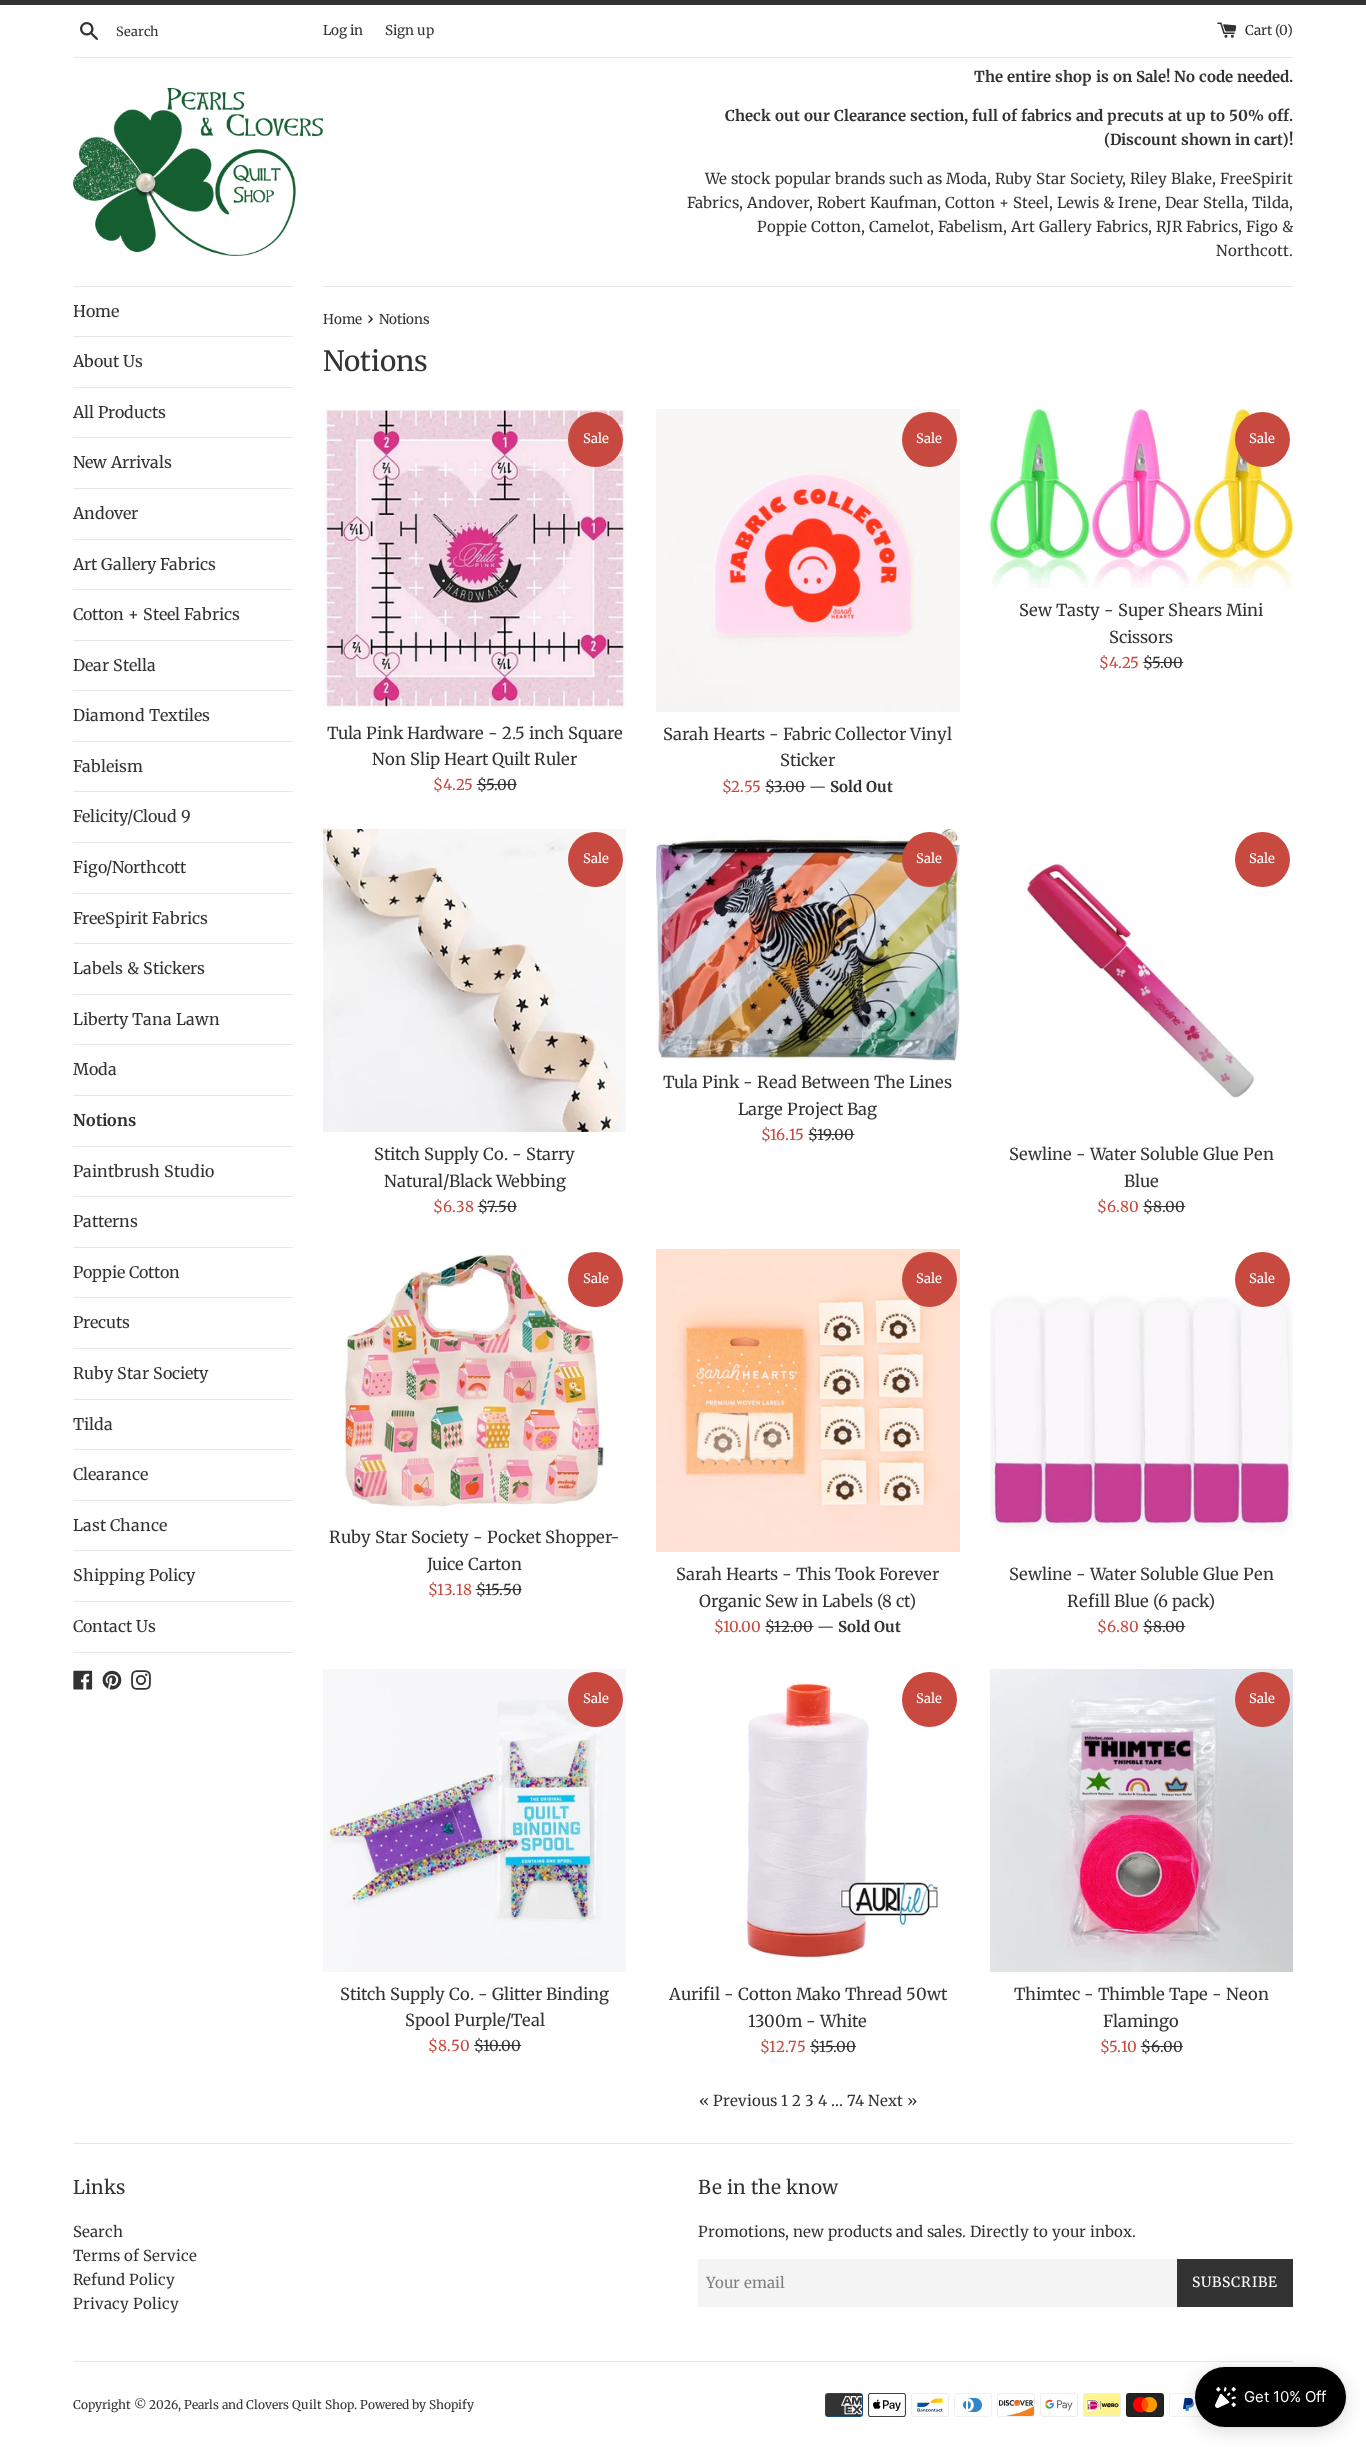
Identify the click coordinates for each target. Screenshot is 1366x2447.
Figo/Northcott (129, 867)
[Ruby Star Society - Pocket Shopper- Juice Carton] (474, 1382)
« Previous (738, 2100)
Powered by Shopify (417, 2404)
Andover (105, 513)
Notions (104, 1120)
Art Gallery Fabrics (144, 564)
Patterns (105, 1221)
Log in (343, 30)
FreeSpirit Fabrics (140, 918)
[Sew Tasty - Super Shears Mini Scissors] (1141, 499)
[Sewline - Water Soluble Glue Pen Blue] (1141, 980)
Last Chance (120, 1525)
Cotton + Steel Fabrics (156, 614)
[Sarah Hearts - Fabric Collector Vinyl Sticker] (807, 560)
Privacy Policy (126, 2303)
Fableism (108, 766)
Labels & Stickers (139, 968)
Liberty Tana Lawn (146, 1019)
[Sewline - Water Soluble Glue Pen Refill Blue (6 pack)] (1141, 1400)
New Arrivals (122, 462)
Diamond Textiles (141, 715)
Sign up (409, 30)
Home (96, 311)
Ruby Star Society (140, 1373)
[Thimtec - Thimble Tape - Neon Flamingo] (1141, 1820)
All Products (119, 412)
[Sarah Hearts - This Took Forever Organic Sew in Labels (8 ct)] (807, 1400)
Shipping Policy (134, 1575)
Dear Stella (114, 665)
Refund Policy (124, 2279)
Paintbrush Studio (143, 1171)
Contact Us (114, 1626)
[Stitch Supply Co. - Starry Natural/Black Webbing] (474, 980)
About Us (108, 361)
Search (98, 2231)
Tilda (93, 1424)
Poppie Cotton (126, 1272)
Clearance (110, 1474)
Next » (892, 2100)
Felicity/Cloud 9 (132, 816)
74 (855, 2100)
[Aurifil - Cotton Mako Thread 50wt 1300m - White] (807, 1820)
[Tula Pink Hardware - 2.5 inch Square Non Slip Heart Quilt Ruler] (474, 560)
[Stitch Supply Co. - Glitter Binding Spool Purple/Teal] (474, 1820)
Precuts (101, 1322)
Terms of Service (135, 2255)
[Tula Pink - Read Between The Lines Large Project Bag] (807, 944)
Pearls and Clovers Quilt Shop (269, 2404)
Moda (95, 1069)
